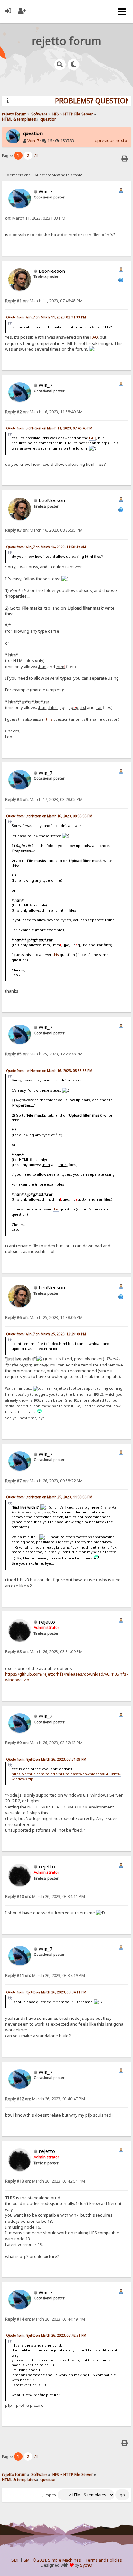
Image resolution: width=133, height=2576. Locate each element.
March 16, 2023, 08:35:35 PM (44, 530)
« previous (104, 140)
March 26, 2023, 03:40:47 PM (45, 2099)
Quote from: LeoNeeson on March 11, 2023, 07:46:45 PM (49, 428)
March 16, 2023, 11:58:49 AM (44, 412)
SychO (86, 2565)
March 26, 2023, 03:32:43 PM (44, 1743)
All (36, 156)
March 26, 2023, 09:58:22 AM (44, 1481)
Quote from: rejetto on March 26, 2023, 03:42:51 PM (46, 2335)
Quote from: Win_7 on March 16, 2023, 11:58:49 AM (46, 547)
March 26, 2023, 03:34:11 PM (45, 1896)
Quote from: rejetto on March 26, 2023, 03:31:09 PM (46, 1759)
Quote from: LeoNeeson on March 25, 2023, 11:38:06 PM (49, 1497)
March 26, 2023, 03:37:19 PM (45, 1976)
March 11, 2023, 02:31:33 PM (35, 218)
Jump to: (50, 2495)
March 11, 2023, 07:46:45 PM (44, 301)
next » (121, 140)
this (49, 719)
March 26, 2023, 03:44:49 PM (45, 2319)
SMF (15, 2560)
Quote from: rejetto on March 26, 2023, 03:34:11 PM (46, 1992)
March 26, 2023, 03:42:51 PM (45, 2181)
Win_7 (33, 141)
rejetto (47, 1622)
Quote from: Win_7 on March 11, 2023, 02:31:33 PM (46, 317)
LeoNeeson (52, 271)
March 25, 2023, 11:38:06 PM (44, 1317)
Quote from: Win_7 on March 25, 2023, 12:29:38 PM (46, 1334)
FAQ (94, 337)
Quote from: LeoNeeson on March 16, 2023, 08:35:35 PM (49, 816)
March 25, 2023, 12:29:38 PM (44, 1054)
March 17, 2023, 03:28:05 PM (44, 800)
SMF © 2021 (35, 2560)
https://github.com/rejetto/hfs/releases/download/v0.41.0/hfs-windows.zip (66, 1677)
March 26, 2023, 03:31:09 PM (44, 1652)
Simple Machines (65, 2560)
